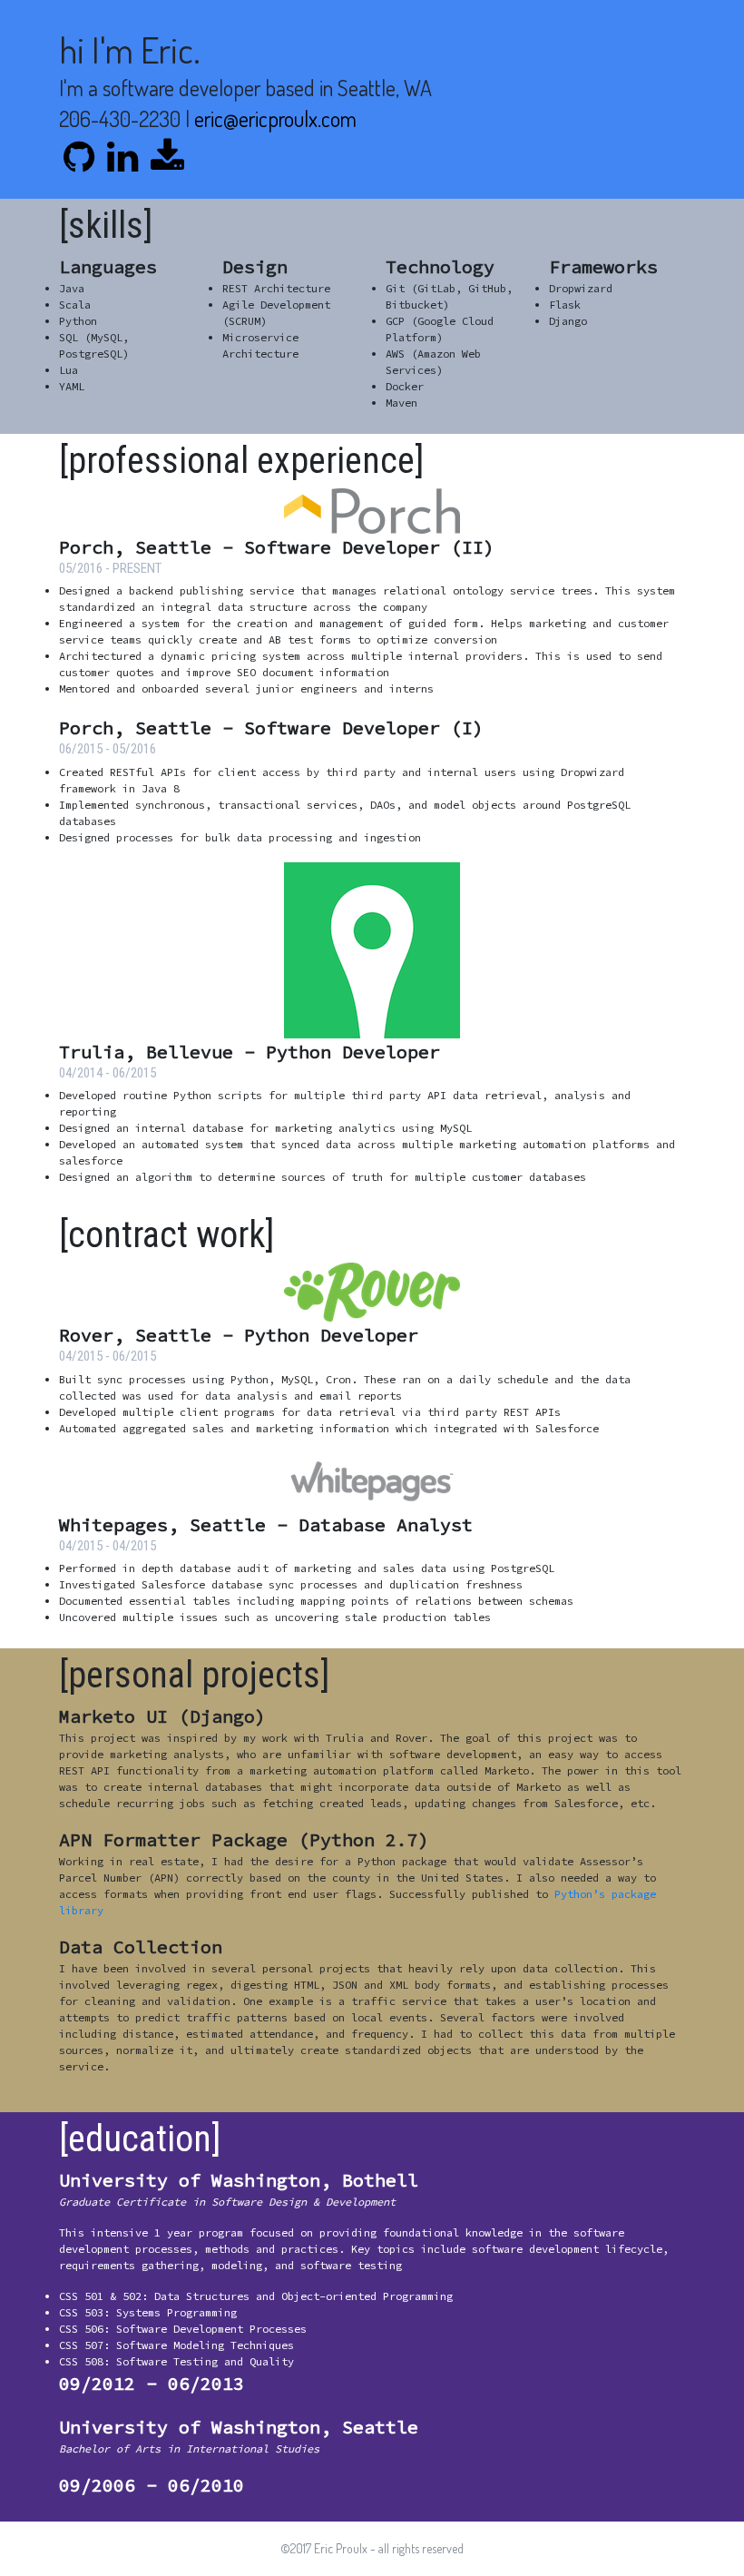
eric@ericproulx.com (275, 118)
